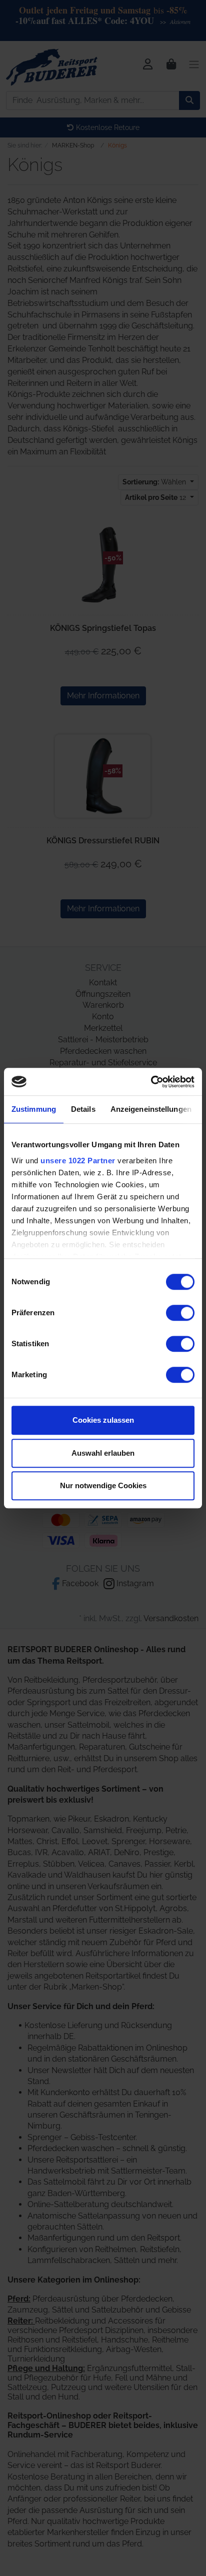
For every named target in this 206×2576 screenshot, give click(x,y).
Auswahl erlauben (103, 1453)
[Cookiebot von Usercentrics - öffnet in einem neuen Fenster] (151, 1082)
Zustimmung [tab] (34, 1109)
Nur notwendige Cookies (103, 1485)
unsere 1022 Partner (78, 1161)
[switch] (180, 1313)
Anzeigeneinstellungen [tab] (151, 1109)
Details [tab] (83, 1109)
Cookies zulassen (103, 1420)
